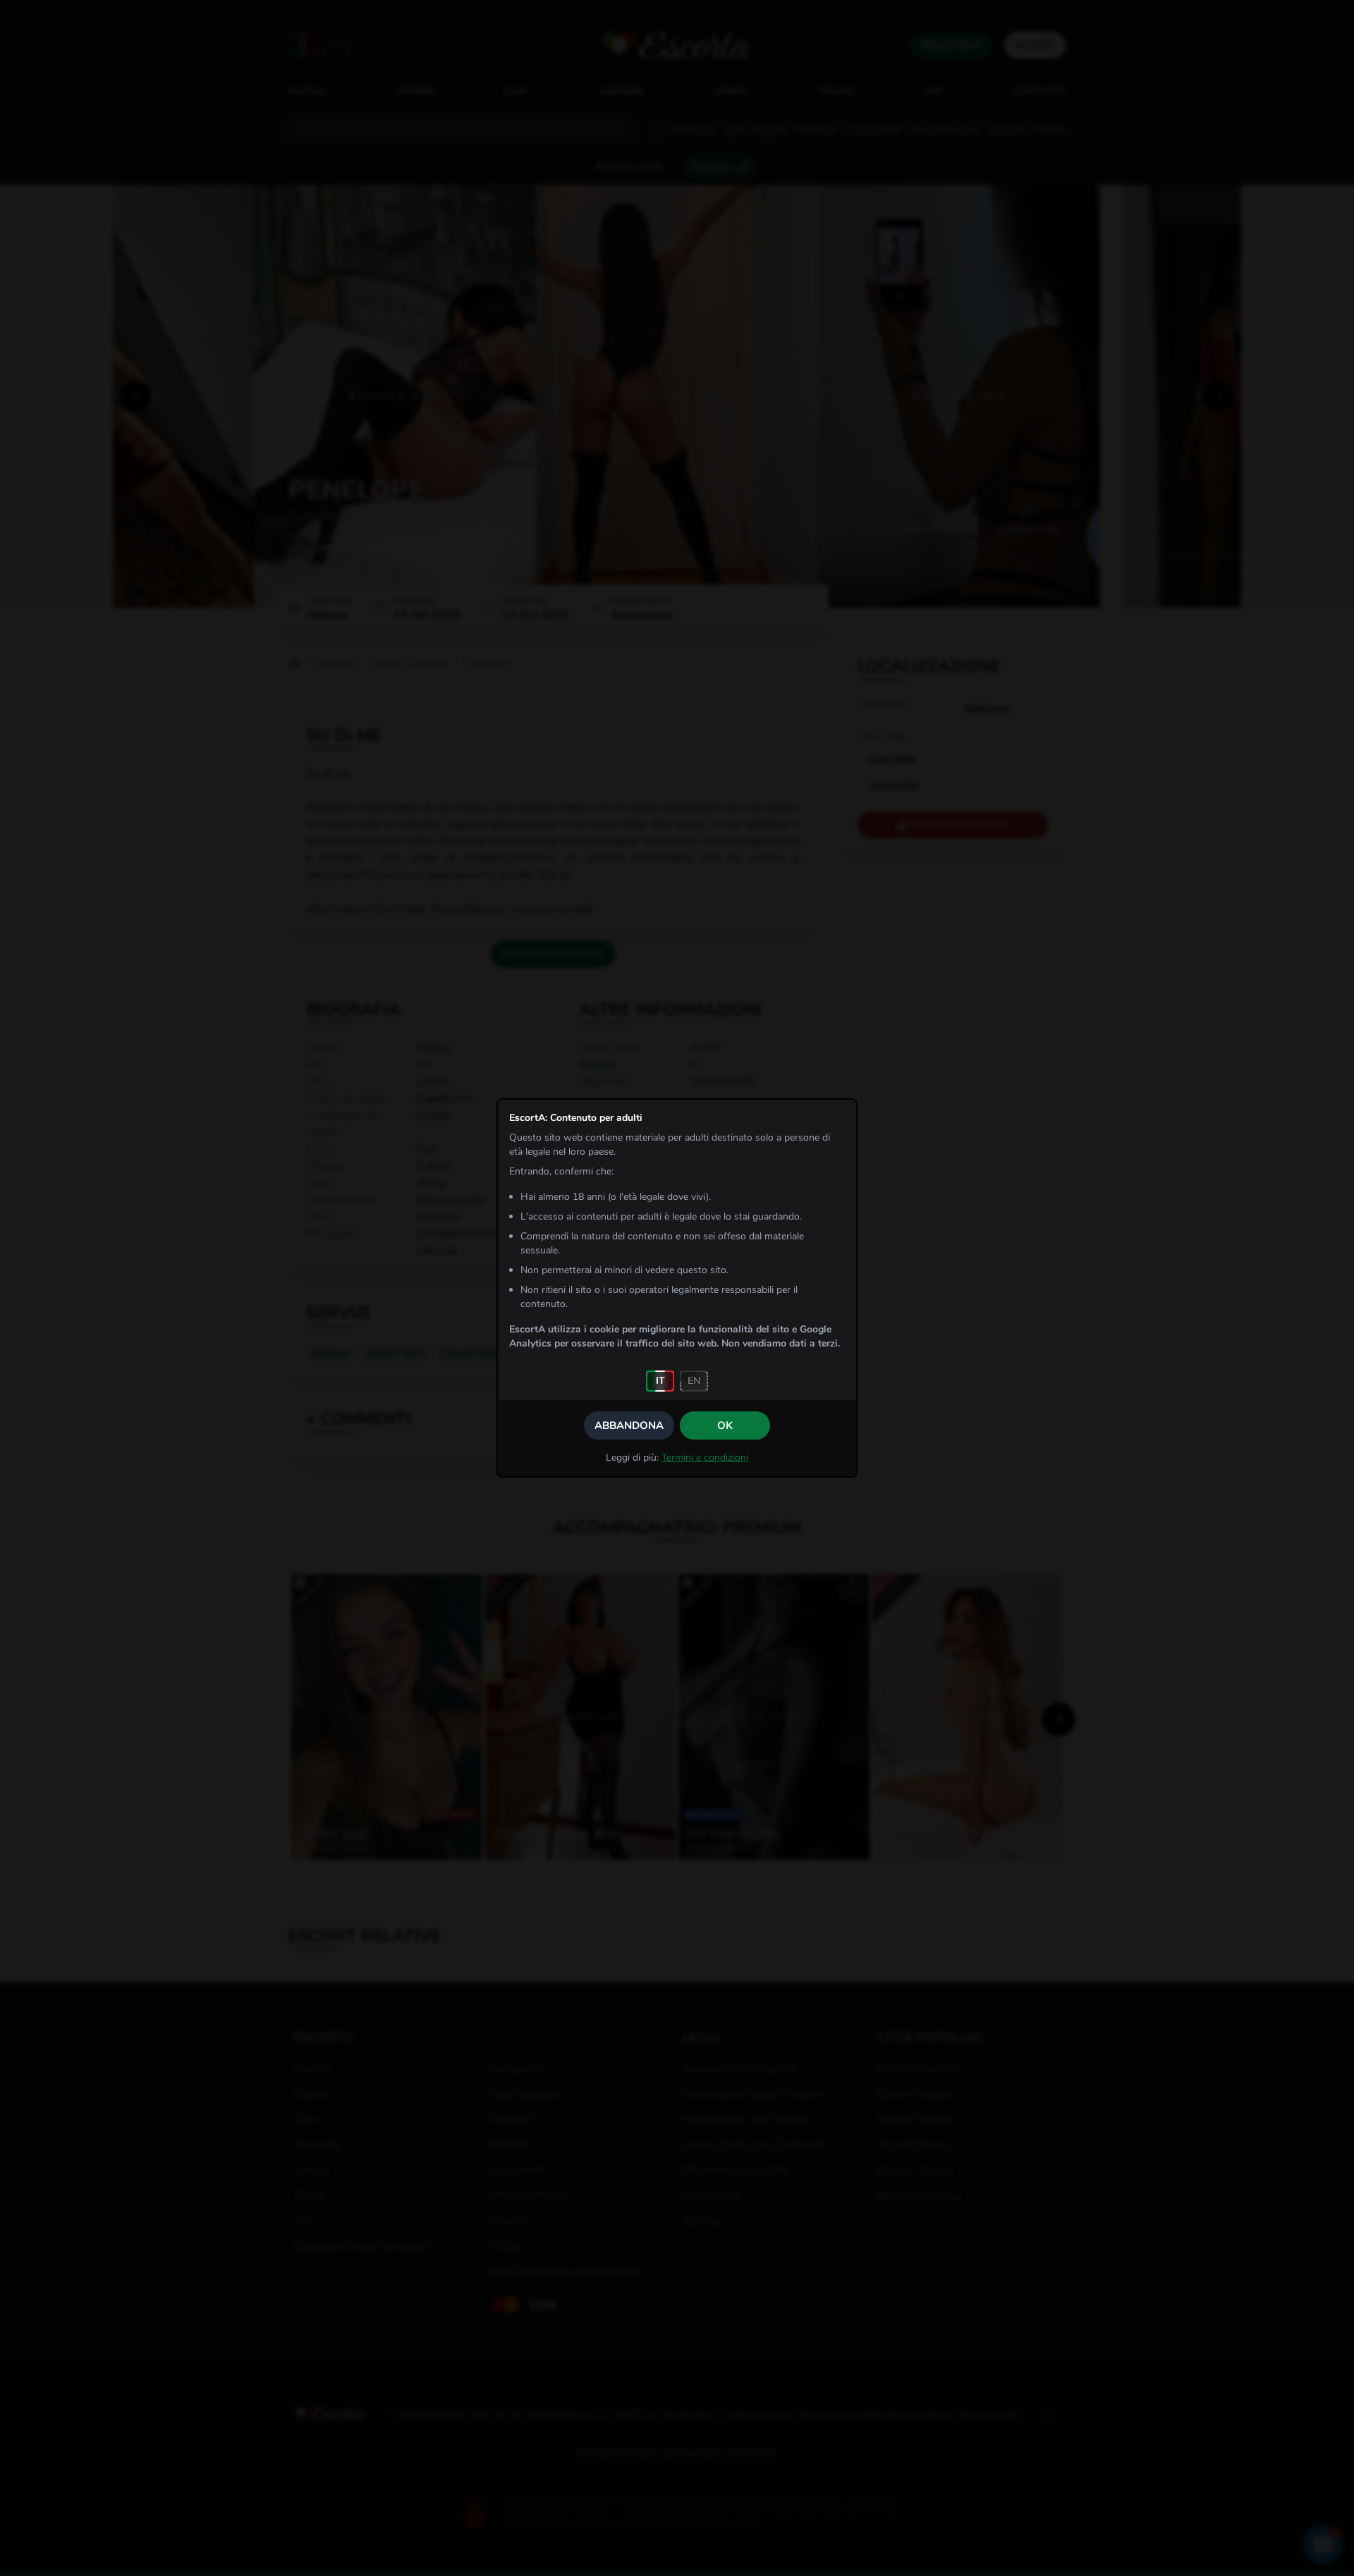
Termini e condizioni (705, 1458)
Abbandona (629, 1425)
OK (725, 1425)
